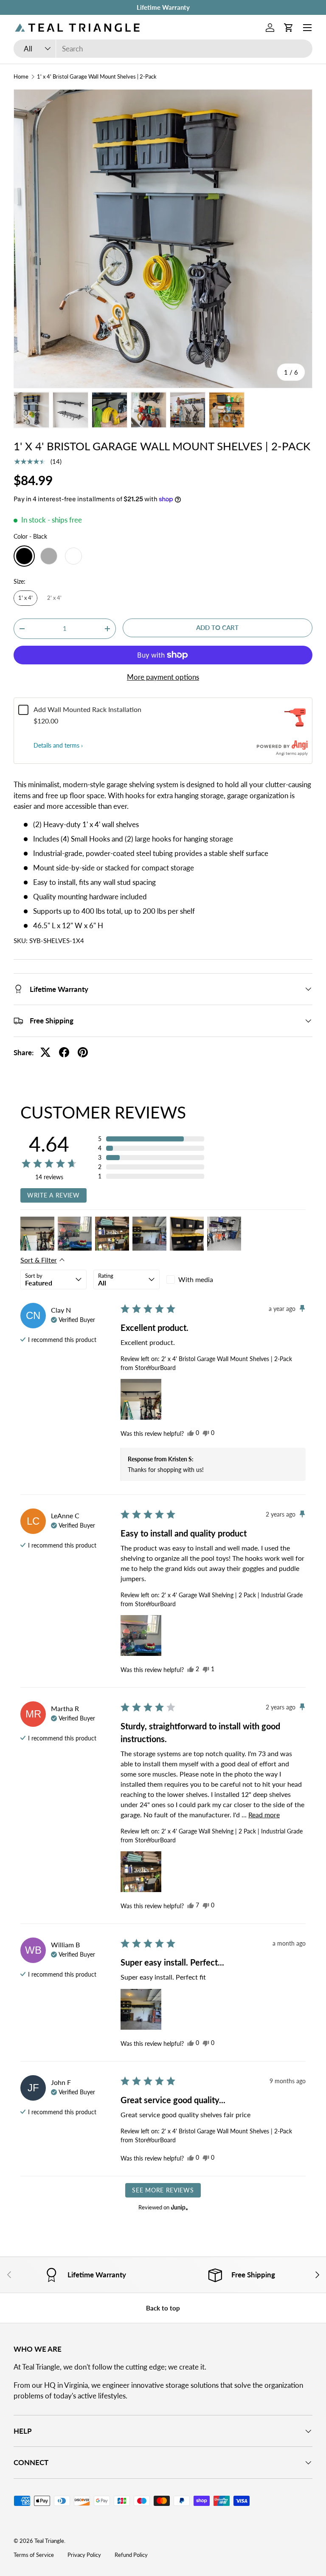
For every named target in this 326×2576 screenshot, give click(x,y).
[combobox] (163, 49)
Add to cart (217, 627)
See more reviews (163, 2190)
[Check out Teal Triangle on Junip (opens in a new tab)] (179, 2207)
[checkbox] (200, 1280)
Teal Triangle (49, 2541)
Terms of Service (34, 2555)
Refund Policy (131, 2555)
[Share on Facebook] (64, 1052)
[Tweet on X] (45, 1052)
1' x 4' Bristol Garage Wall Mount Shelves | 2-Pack (97, 77)
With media (196, 1279)
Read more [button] (264, 1815)
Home (21, 77)
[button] (289, 28)
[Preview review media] (37, 1234)
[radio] (24, 556)
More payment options (163, 677)
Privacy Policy (84, 2555)
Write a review (53, 1195)
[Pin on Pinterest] (83, 1052)
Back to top (163, 2308)
